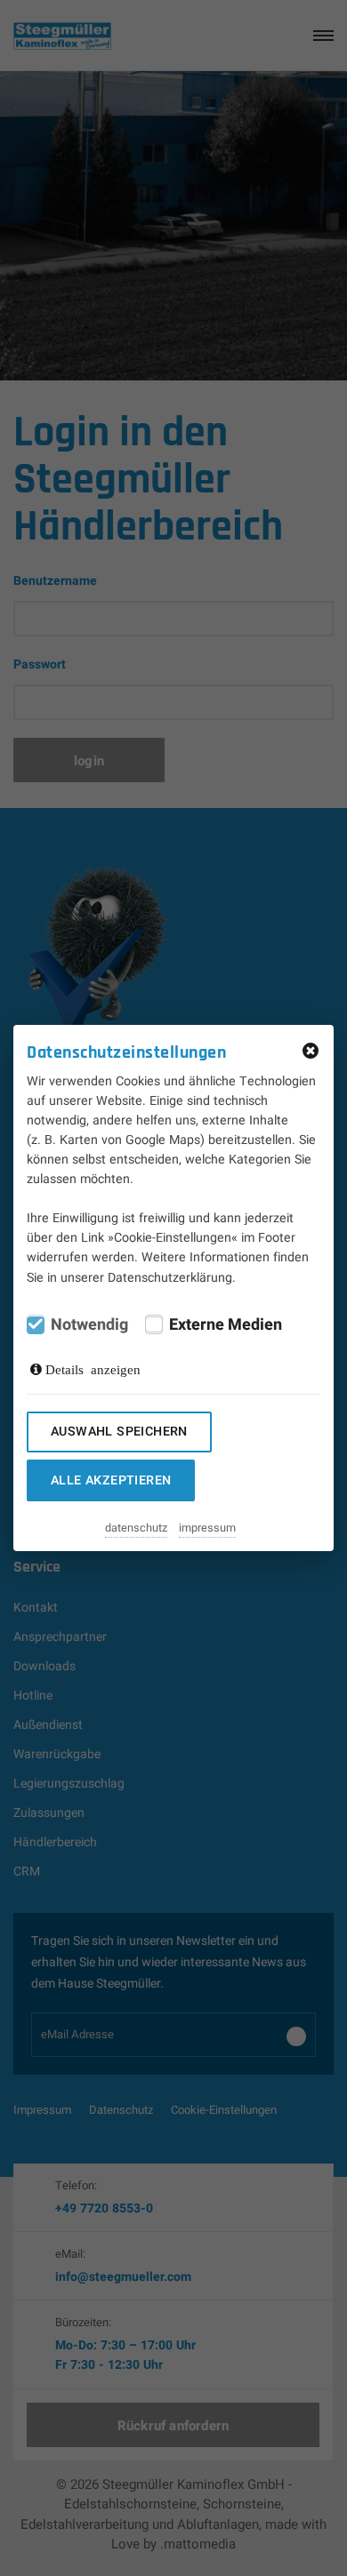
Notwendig (89, 1325)
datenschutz (136, 1528)
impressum (207, 1528)
